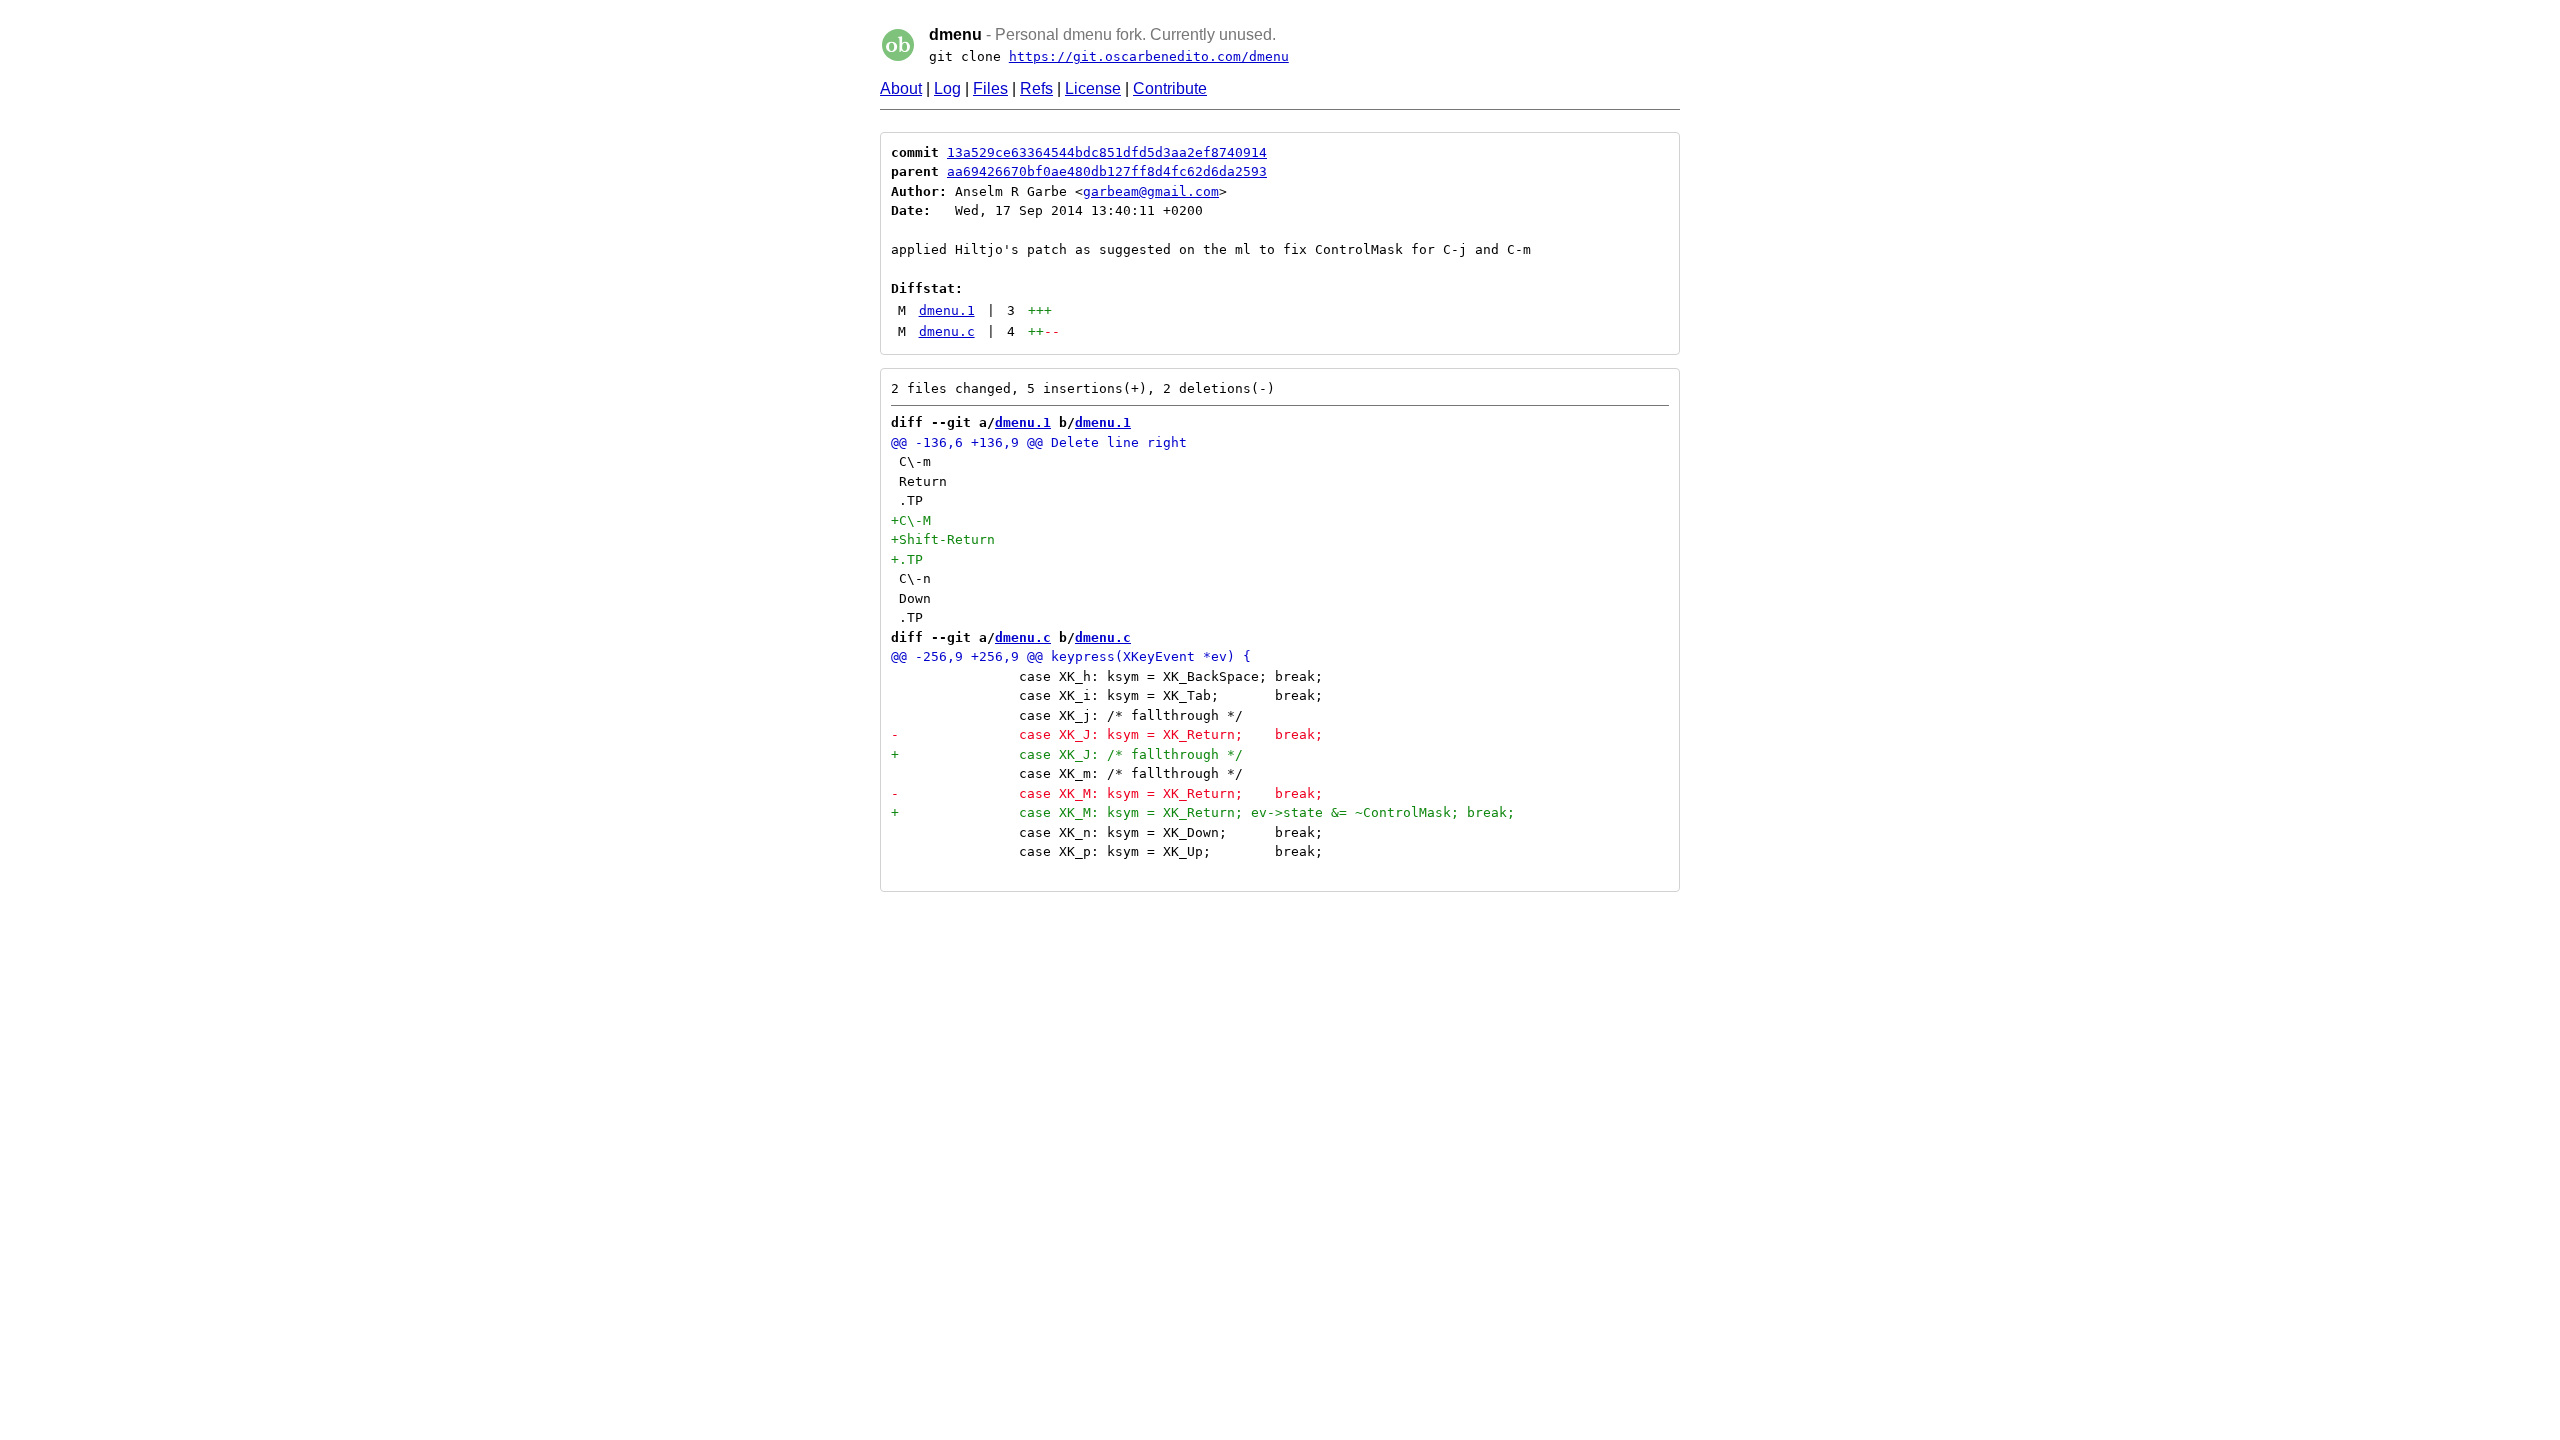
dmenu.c (947, 331)
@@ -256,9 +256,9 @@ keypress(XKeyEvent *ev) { (1071, 656)
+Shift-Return (943, 539)
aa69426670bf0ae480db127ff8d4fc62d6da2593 (1107, 171)
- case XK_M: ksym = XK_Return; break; (1107, 793)
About (901, 88)
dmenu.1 (947, 310)
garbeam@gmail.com (1151, 191)
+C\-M (911, 520)
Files (990, 88)
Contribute (1170, 88)
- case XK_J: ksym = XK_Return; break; (1107, 734)
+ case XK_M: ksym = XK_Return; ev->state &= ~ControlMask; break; (1203, 812)
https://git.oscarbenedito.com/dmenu (1149, 56)
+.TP (907, 559)
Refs (1036, 88)
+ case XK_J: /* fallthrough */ (1067, 754)
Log (947, 88)
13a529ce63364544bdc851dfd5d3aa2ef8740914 (1107, 152)
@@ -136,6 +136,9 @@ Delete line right (1039, 442)
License (1093, 88)
